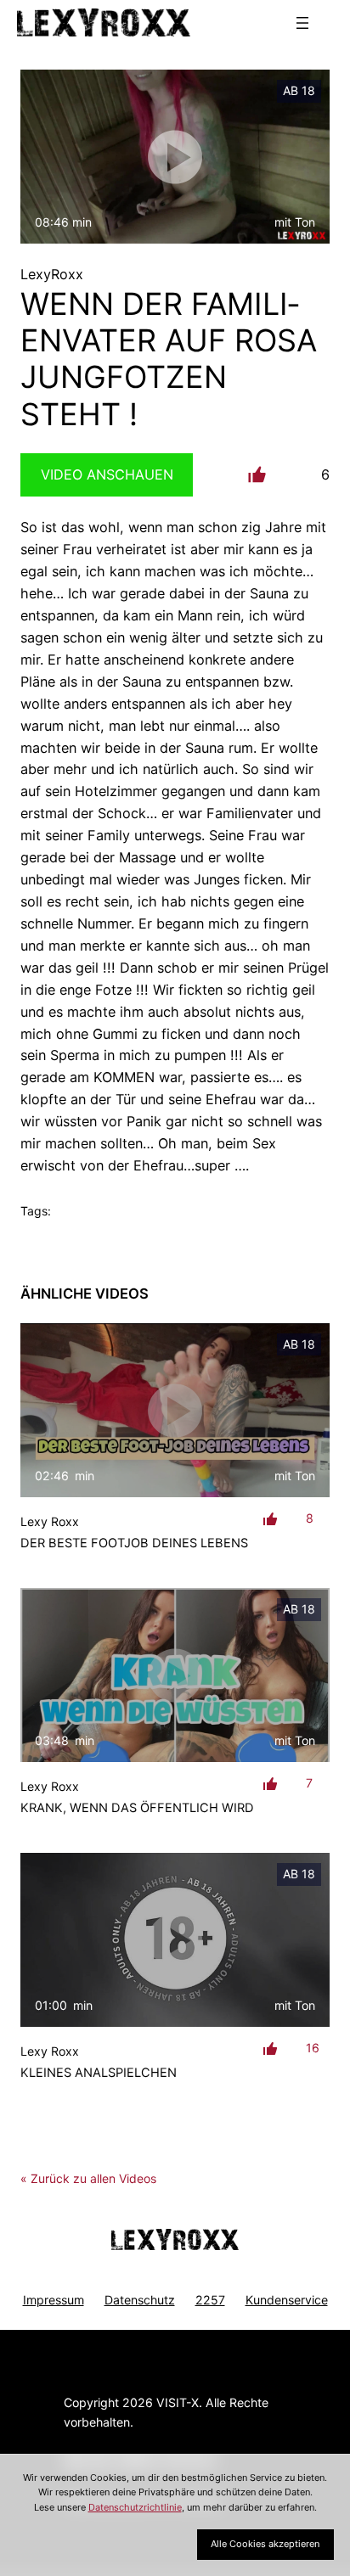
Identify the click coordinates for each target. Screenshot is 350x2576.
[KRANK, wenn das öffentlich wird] (175, 1675)
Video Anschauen (107, 474)
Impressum (54, 2300)
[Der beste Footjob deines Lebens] (175, 1410)
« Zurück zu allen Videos (88, 2178)
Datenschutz (140, 2300)
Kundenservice (287, 2300)
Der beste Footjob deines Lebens (134, 1543)
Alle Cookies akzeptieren (265, 2544)
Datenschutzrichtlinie (135, 2507)
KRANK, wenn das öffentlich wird (137, 1808)
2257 (210, 2300)
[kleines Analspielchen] (175, 1940)
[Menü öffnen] (302, 23)
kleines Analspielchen (99, 2073)
